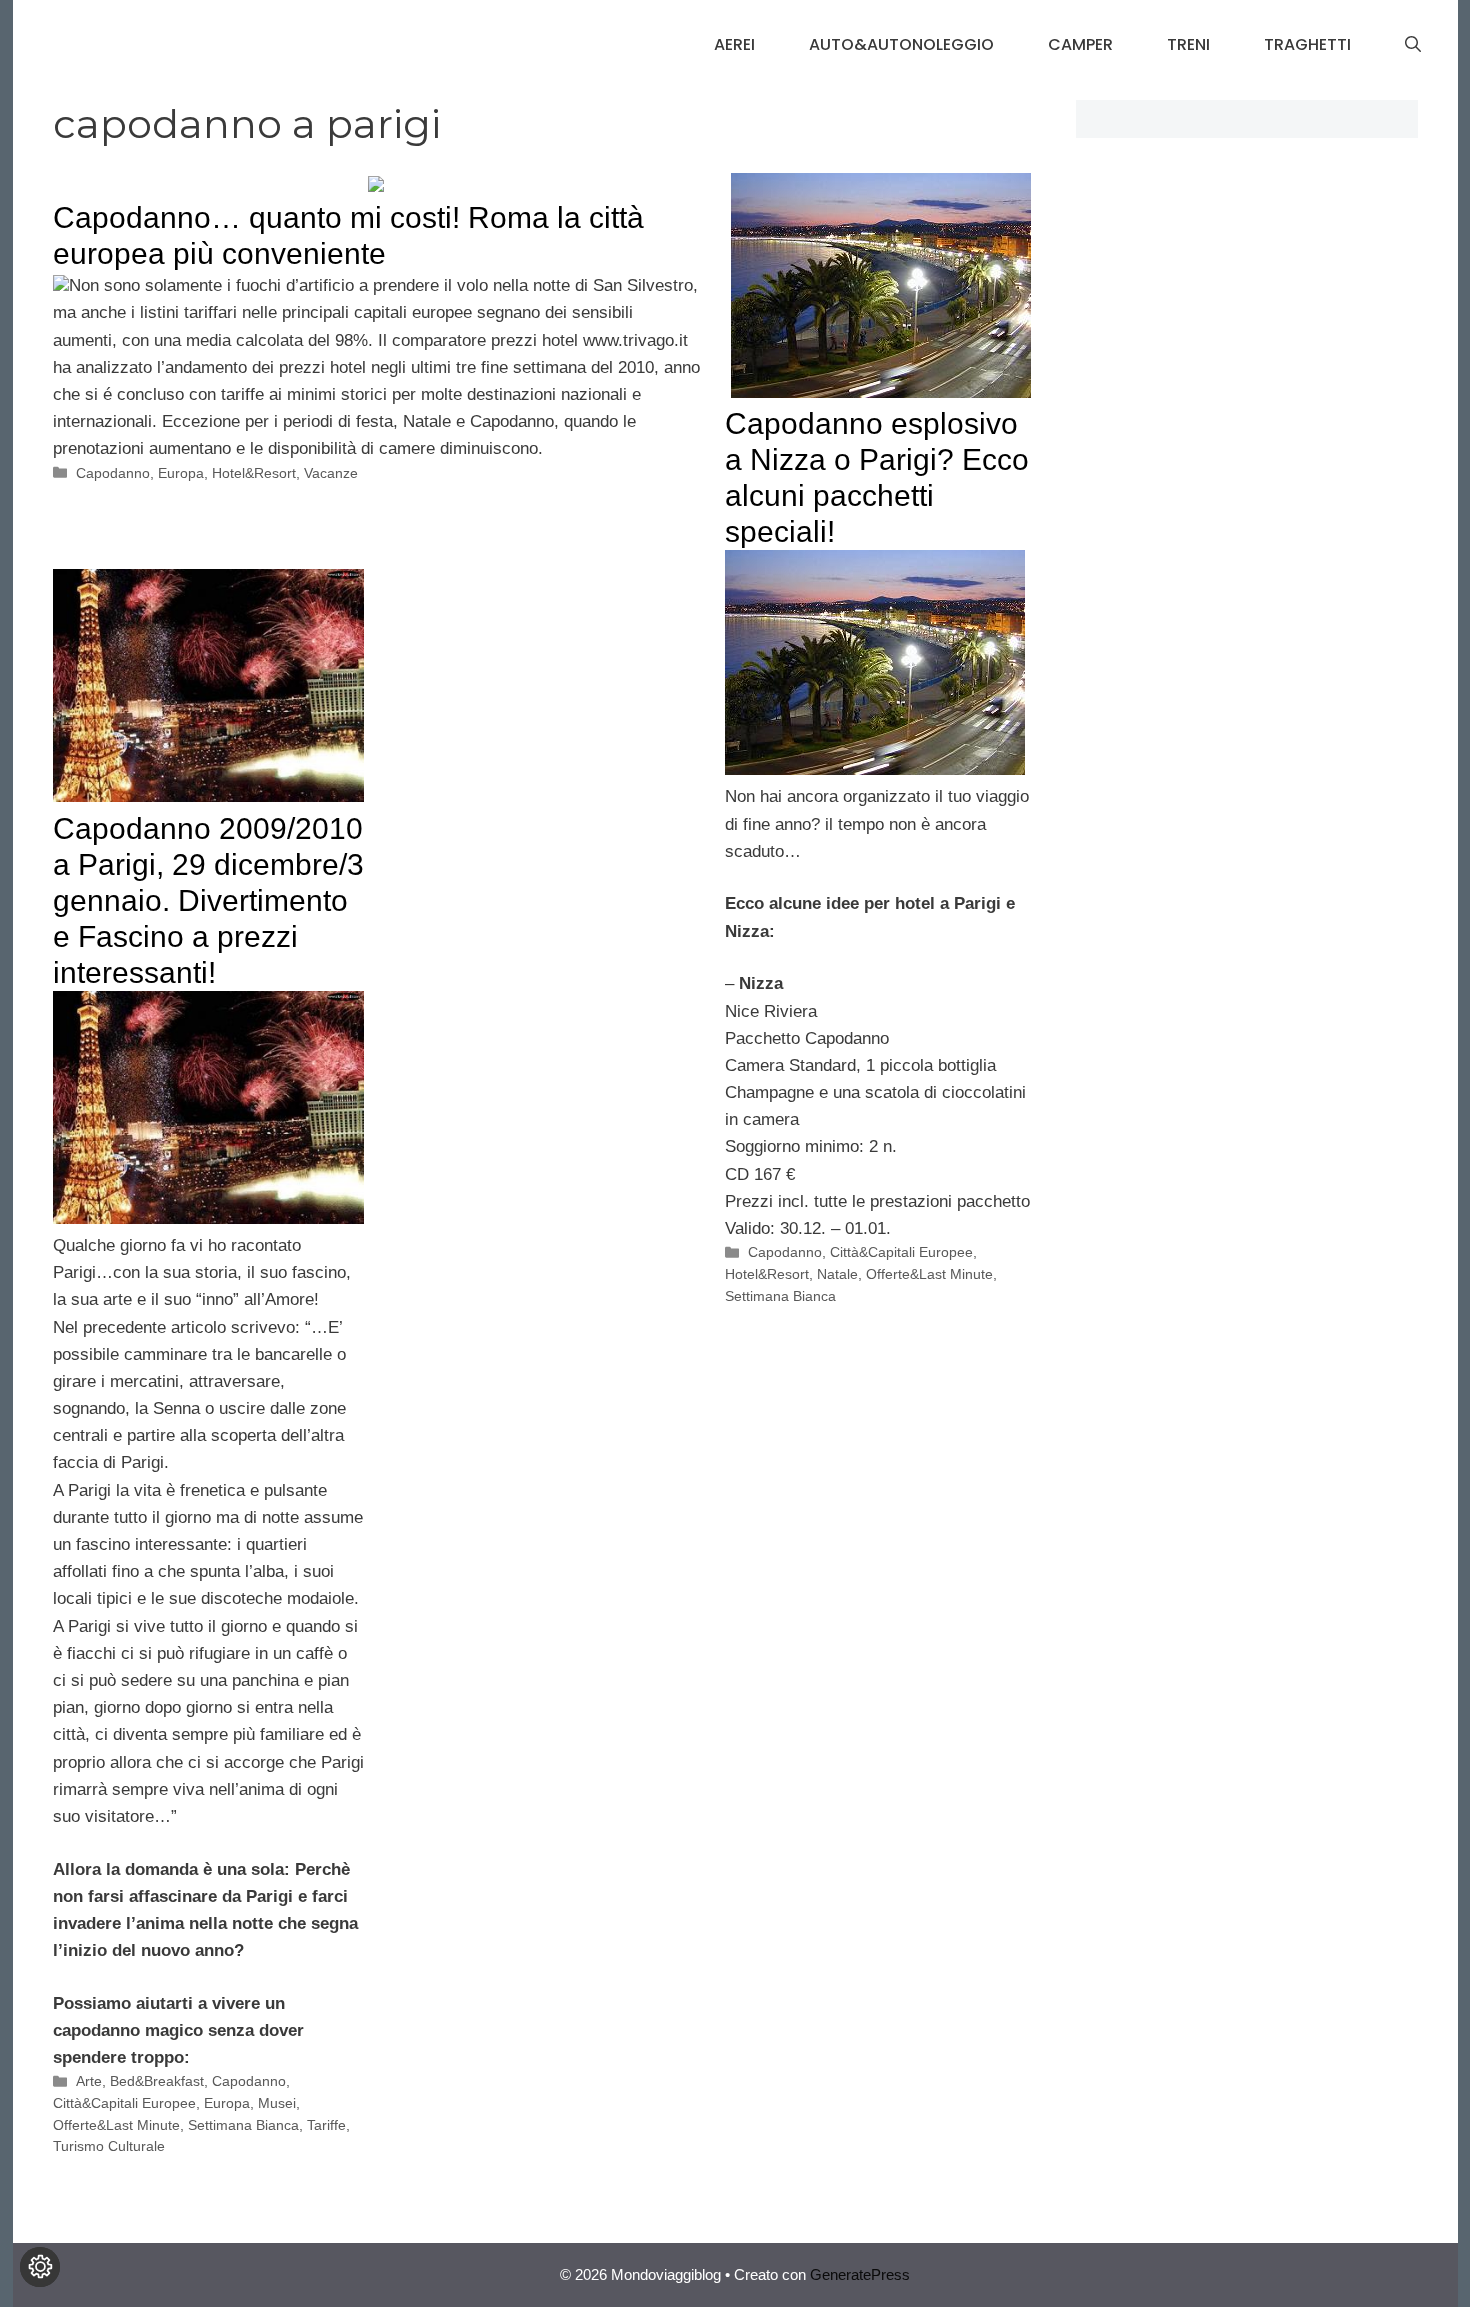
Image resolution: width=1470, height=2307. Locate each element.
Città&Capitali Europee (901, 1252)
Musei (277, 2103)
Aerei (734, 44)
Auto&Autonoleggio (901, 44)
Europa (181, 473)
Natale (837, 1274)
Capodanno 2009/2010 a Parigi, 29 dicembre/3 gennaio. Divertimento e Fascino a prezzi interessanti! (208, 900)
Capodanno (113, 473)
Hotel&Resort (254, 473)
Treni (1188, 44)
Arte (89, 2081)
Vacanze (331, 473)
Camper (1080, 44)
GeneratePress (860, 2274)
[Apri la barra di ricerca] (1413, 45)
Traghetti (1307, 44)
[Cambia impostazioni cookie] (40, 2267)
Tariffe (326, 2125)
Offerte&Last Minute (929, 1274)
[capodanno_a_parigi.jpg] (208, 1218)
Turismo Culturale (109, 2146)
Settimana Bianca (780, 1296)
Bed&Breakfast (157, 2081)
